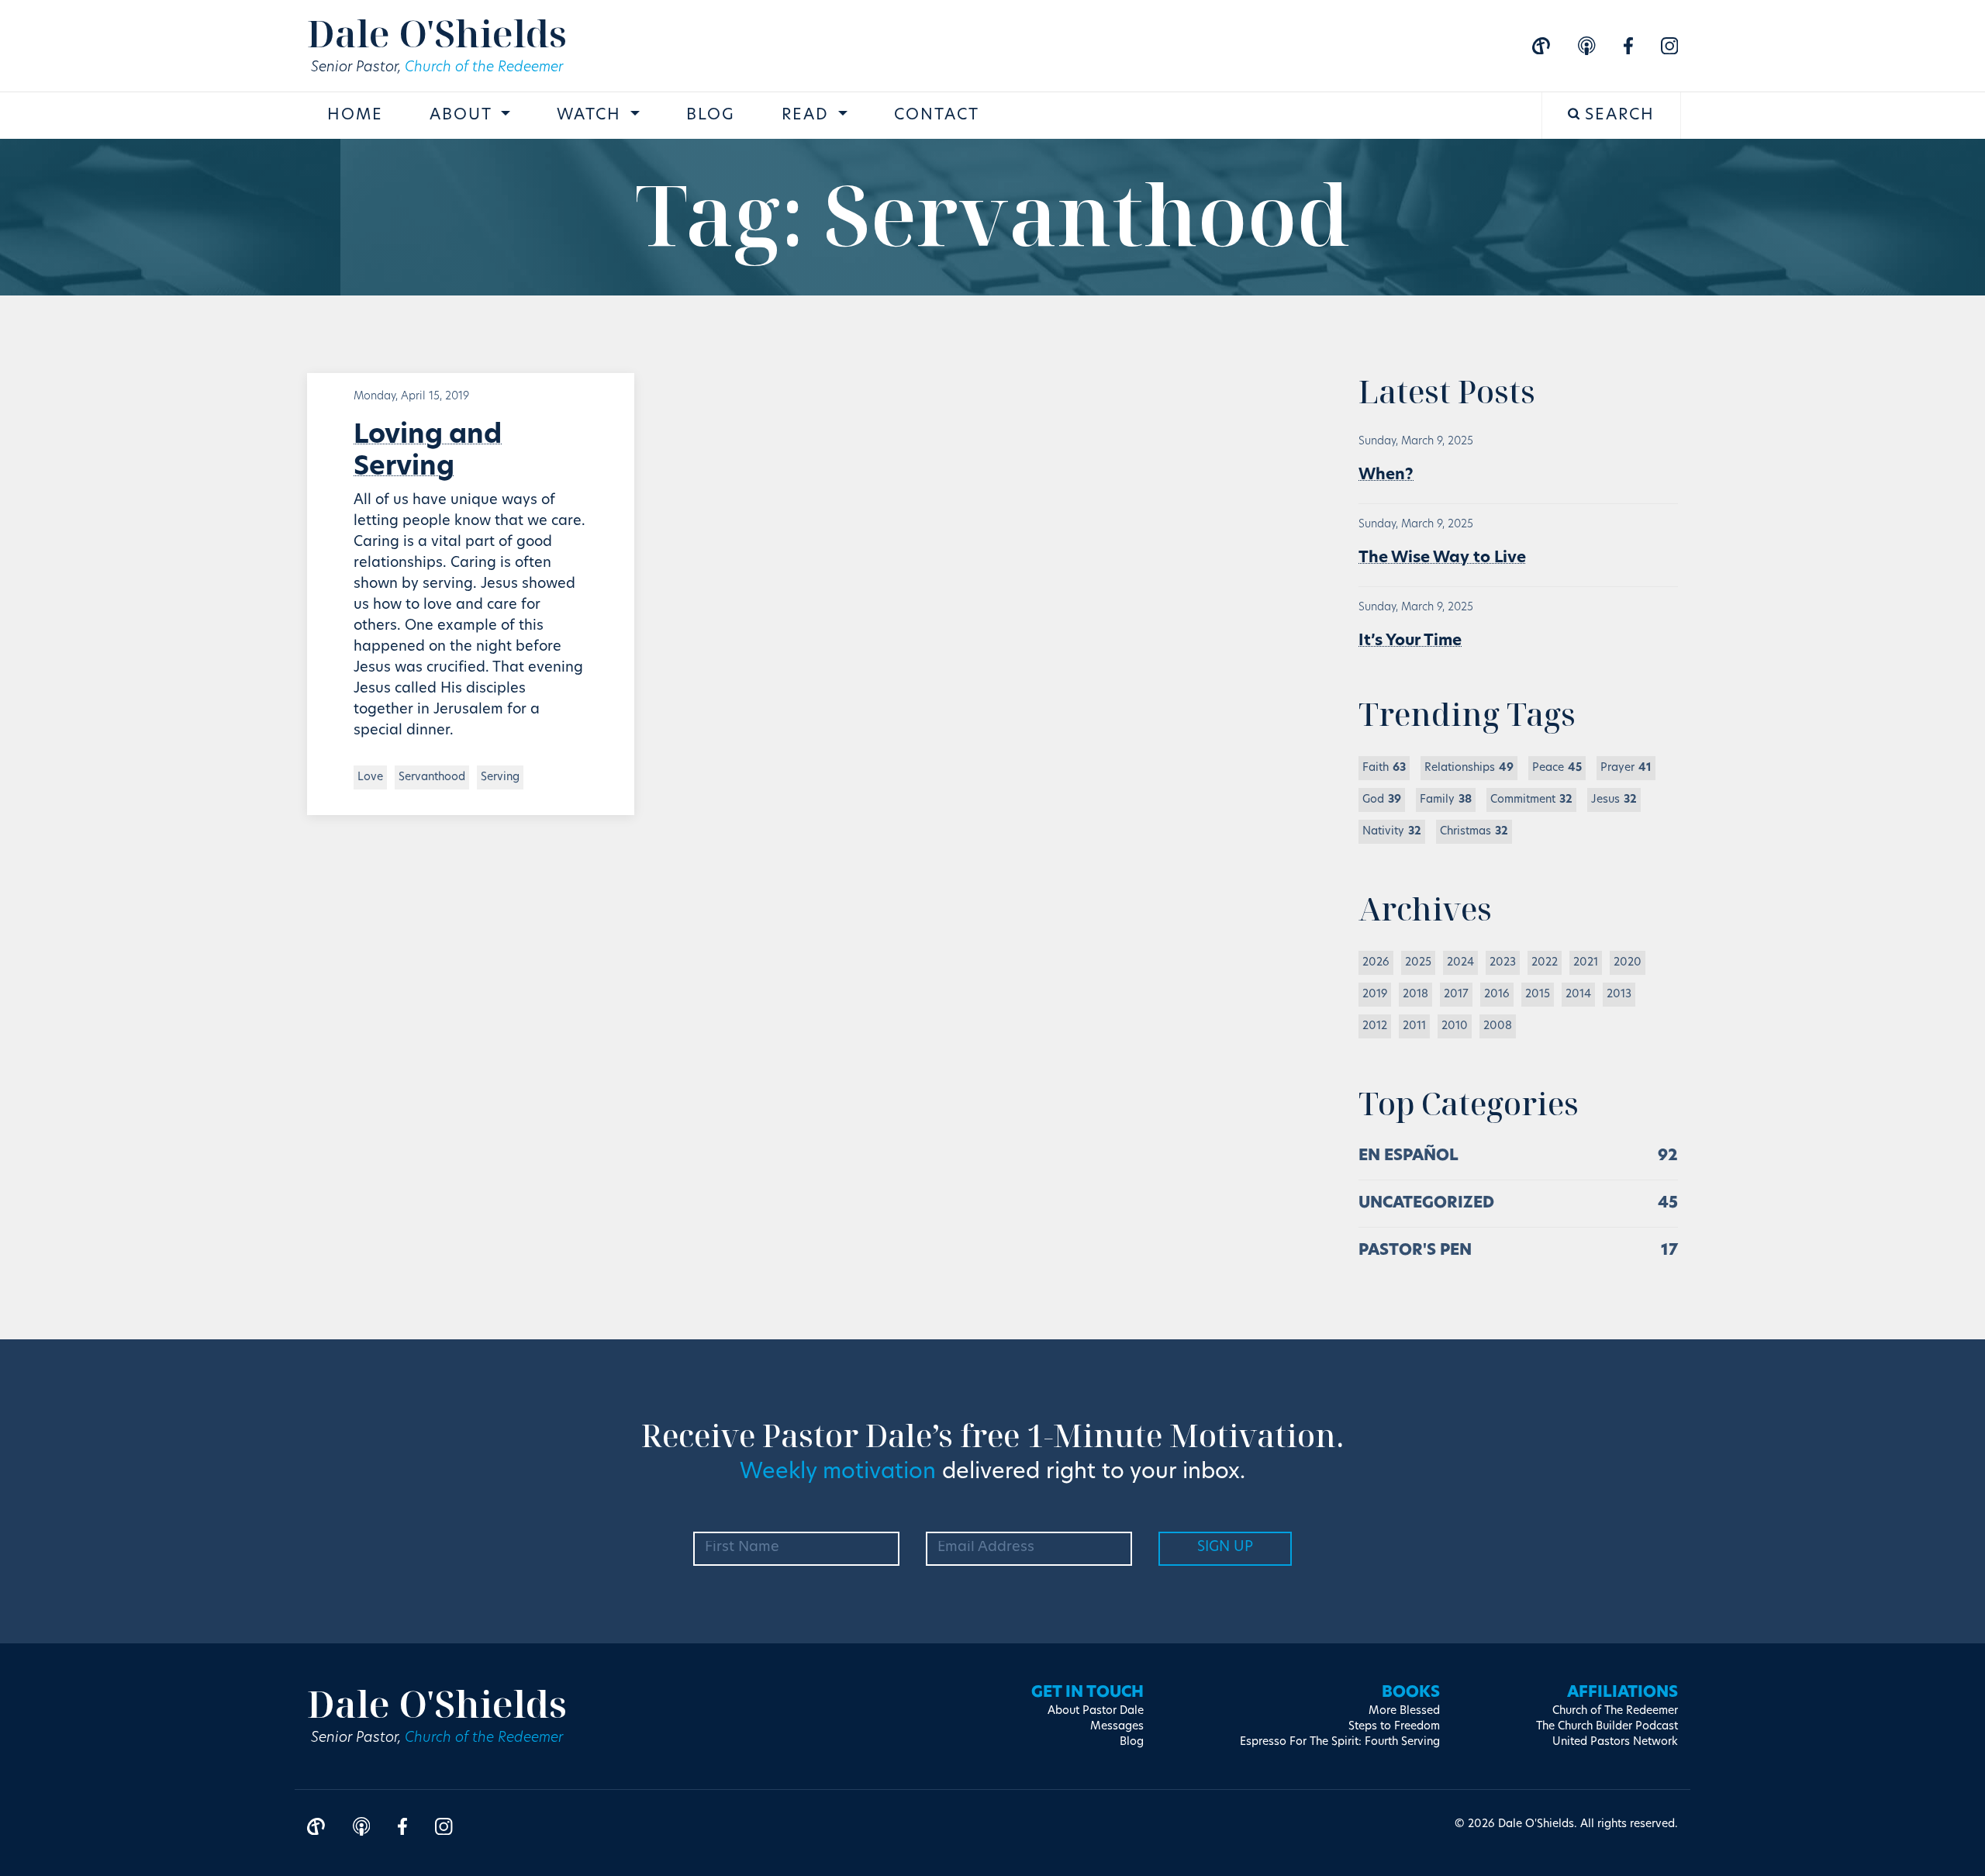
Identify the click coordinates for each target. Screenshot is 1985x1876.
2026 (1376, 963)
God (1382, 800)
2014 (1578, 995)
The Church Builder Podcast (1607, 1727)
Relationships (1469, 768)
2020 (1628, 963)
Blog (711, 116)
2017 (1456, 995)
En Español (1408, 1156)
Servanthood (432, 777)
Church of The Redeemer (1615, 1711)
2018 (1415, 995)
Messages (1117, 1727)
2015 (1538, 995)
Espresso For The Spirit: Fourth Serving (1340, 1742)
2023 (1503, 963)
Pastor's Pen (1415, 1251)
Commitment (1531, 800)
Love (370, 777)
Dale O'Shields (437, 33)
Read (808, 116)
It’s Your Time (1410, 641)
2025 (1418, 963)
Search (1617, 116)
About (463, 116)
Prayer (1626, 768)
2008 (1498, 1026)
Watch (592, 116)
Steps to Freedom (1394, 1727)
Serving (500, 777)
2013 (1619, 995)
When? (1386, 475)
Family (1446, 800)
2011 (1414, 1026)
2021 (1586, 963)
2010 (1455, 1026)
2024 (1460, 963)
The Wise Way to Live (1442, 558)
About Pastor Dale (1096, 1711)
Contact (937, 116)
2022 (1545, 963)
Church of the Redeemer (484, 68)
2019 (1375, 995)
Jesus (1614, 800)
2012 (1375, 1026)
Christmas (1474, 832)
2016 (1497, 995)
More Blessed (1404, 1711)
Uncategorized (1426, 1204)
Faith (1384, 768)
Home (355, 116)
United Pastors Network (1615, 1742)
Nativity (1392, 832)
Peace (1557, 768)
